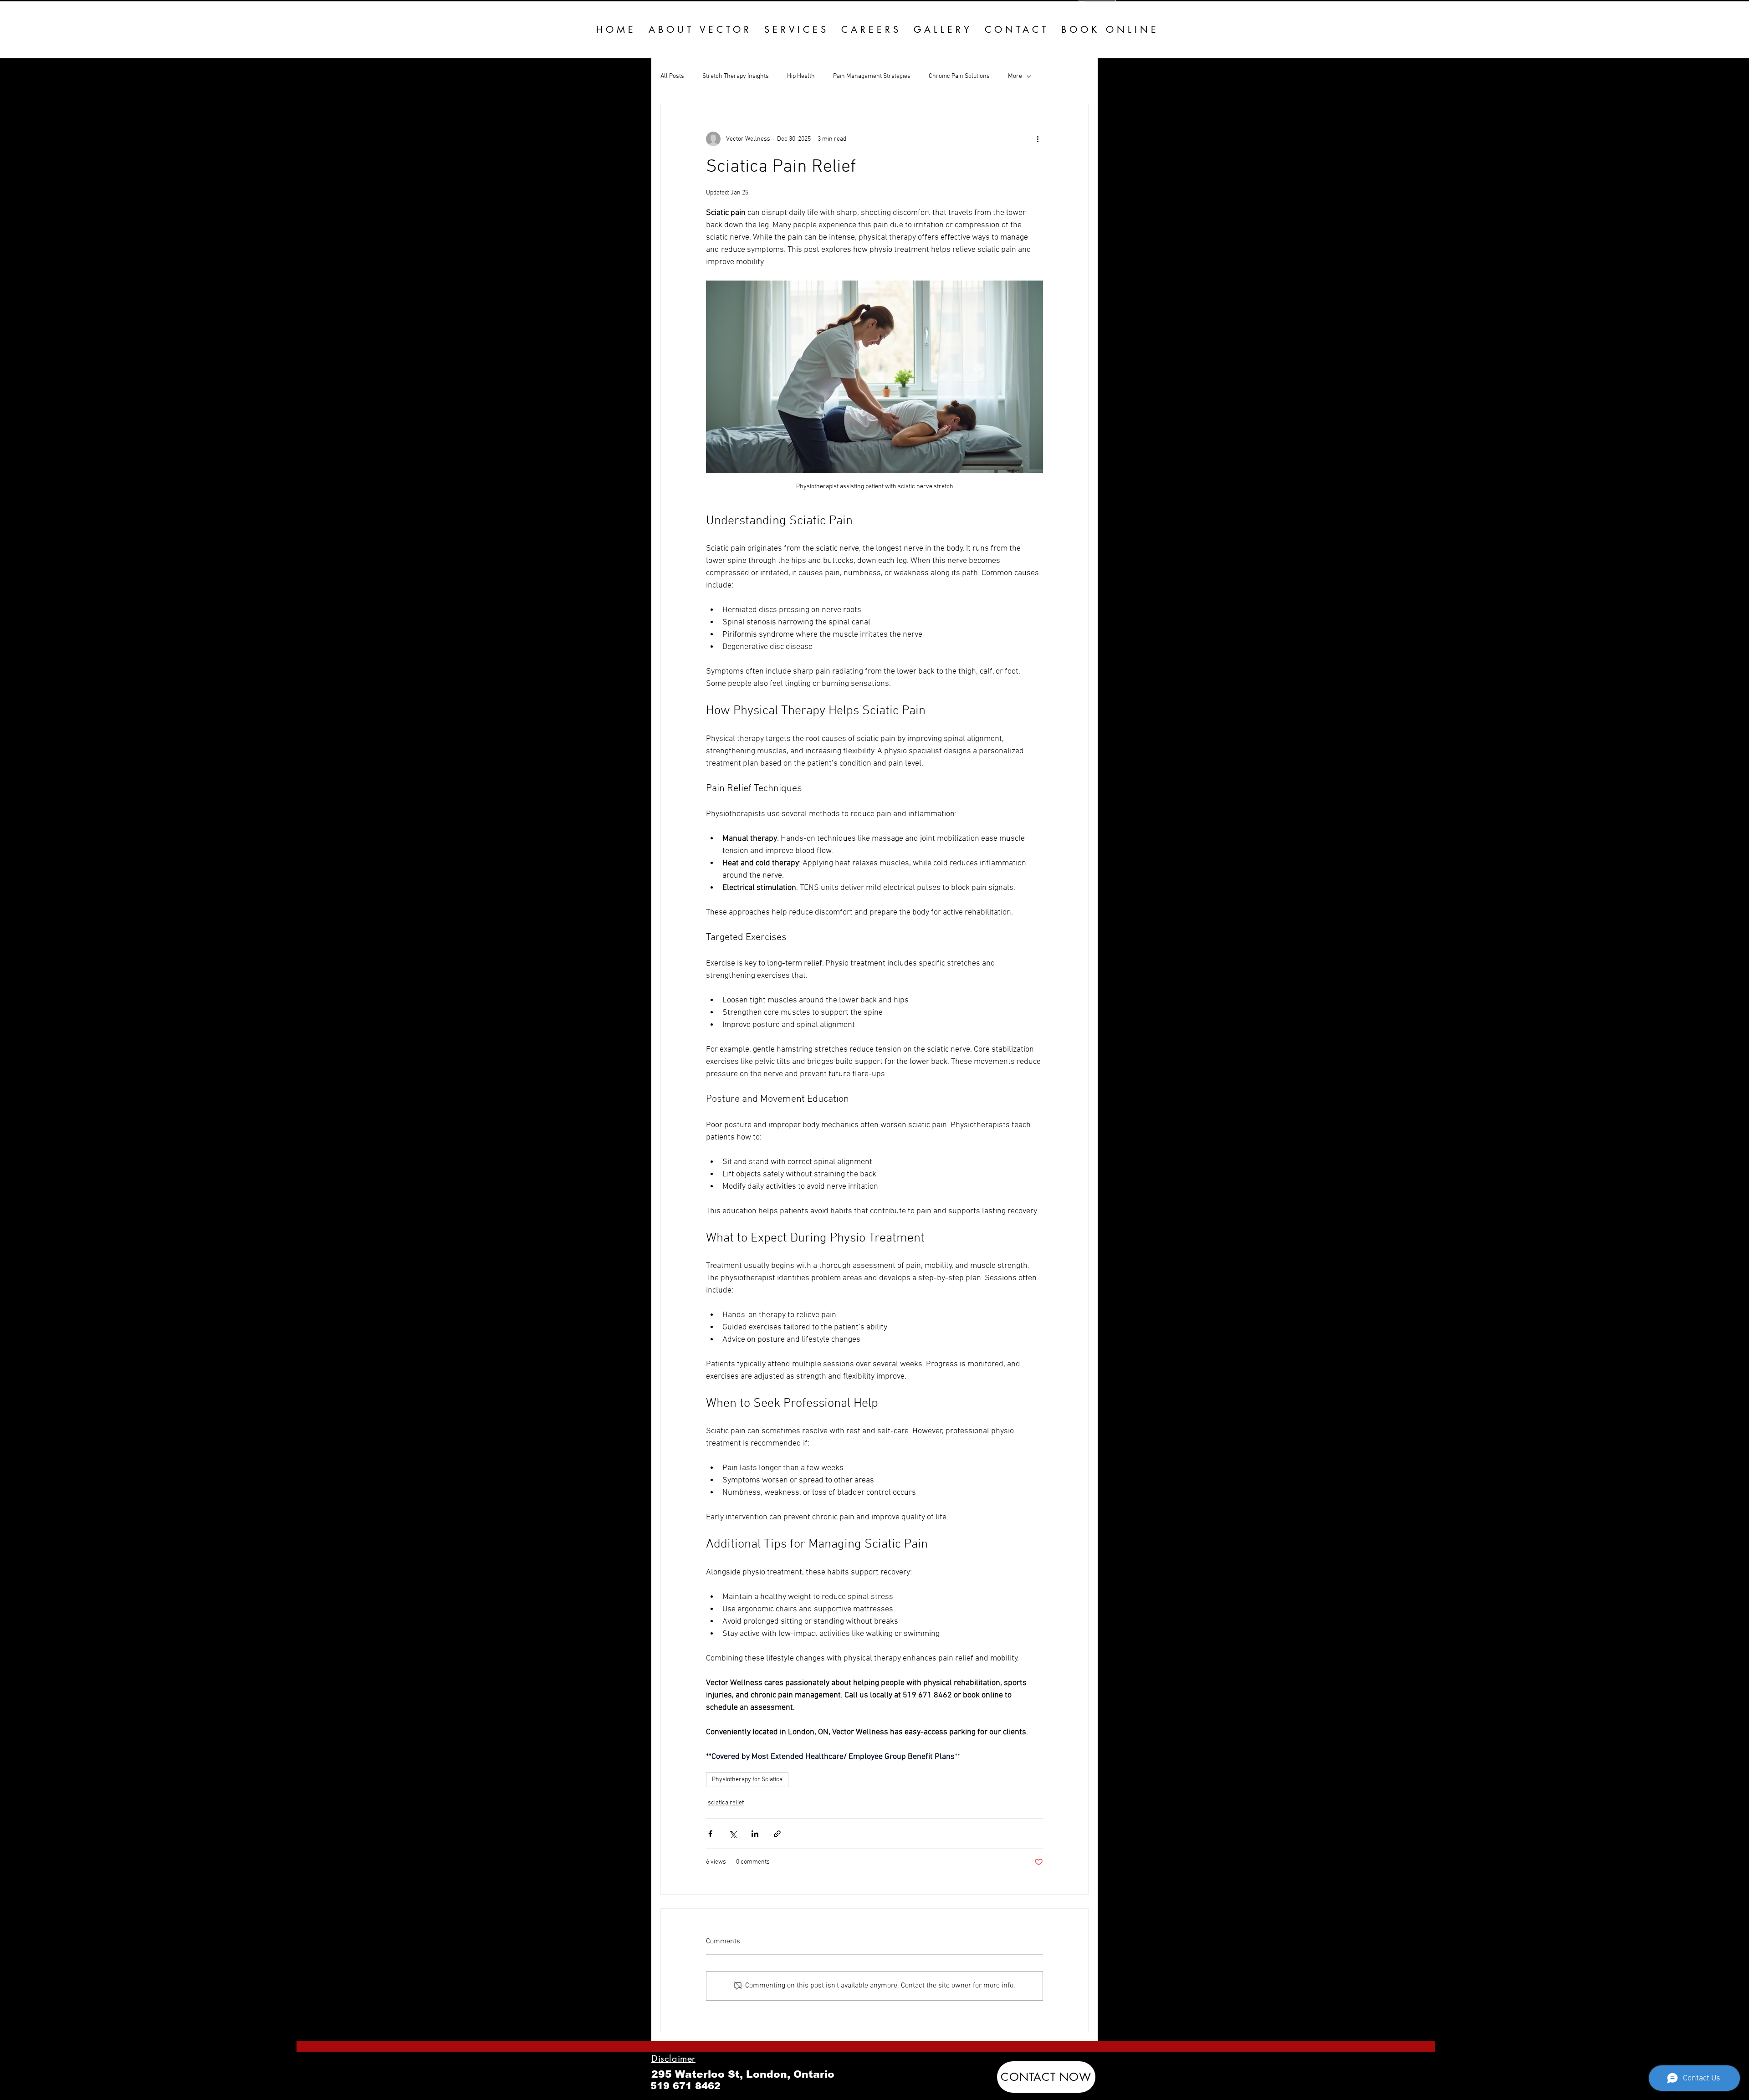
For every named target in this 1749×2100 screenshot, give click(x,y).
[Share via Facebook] (710, 1834)
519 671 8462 (685, 2086)
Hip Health (801, 76)
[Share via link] (777, 1834)
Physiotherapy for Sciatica (747, 1780)
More (1015, 76)
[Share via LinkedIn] (755, 1834)
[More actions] (1038, 139)
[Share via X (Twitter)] (733, 1834)
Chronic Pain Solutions (959, 76)
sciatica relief (726, 1803)
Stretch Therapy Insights (736, 76)
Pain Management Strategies (872, 76)
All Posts (672, 76)
